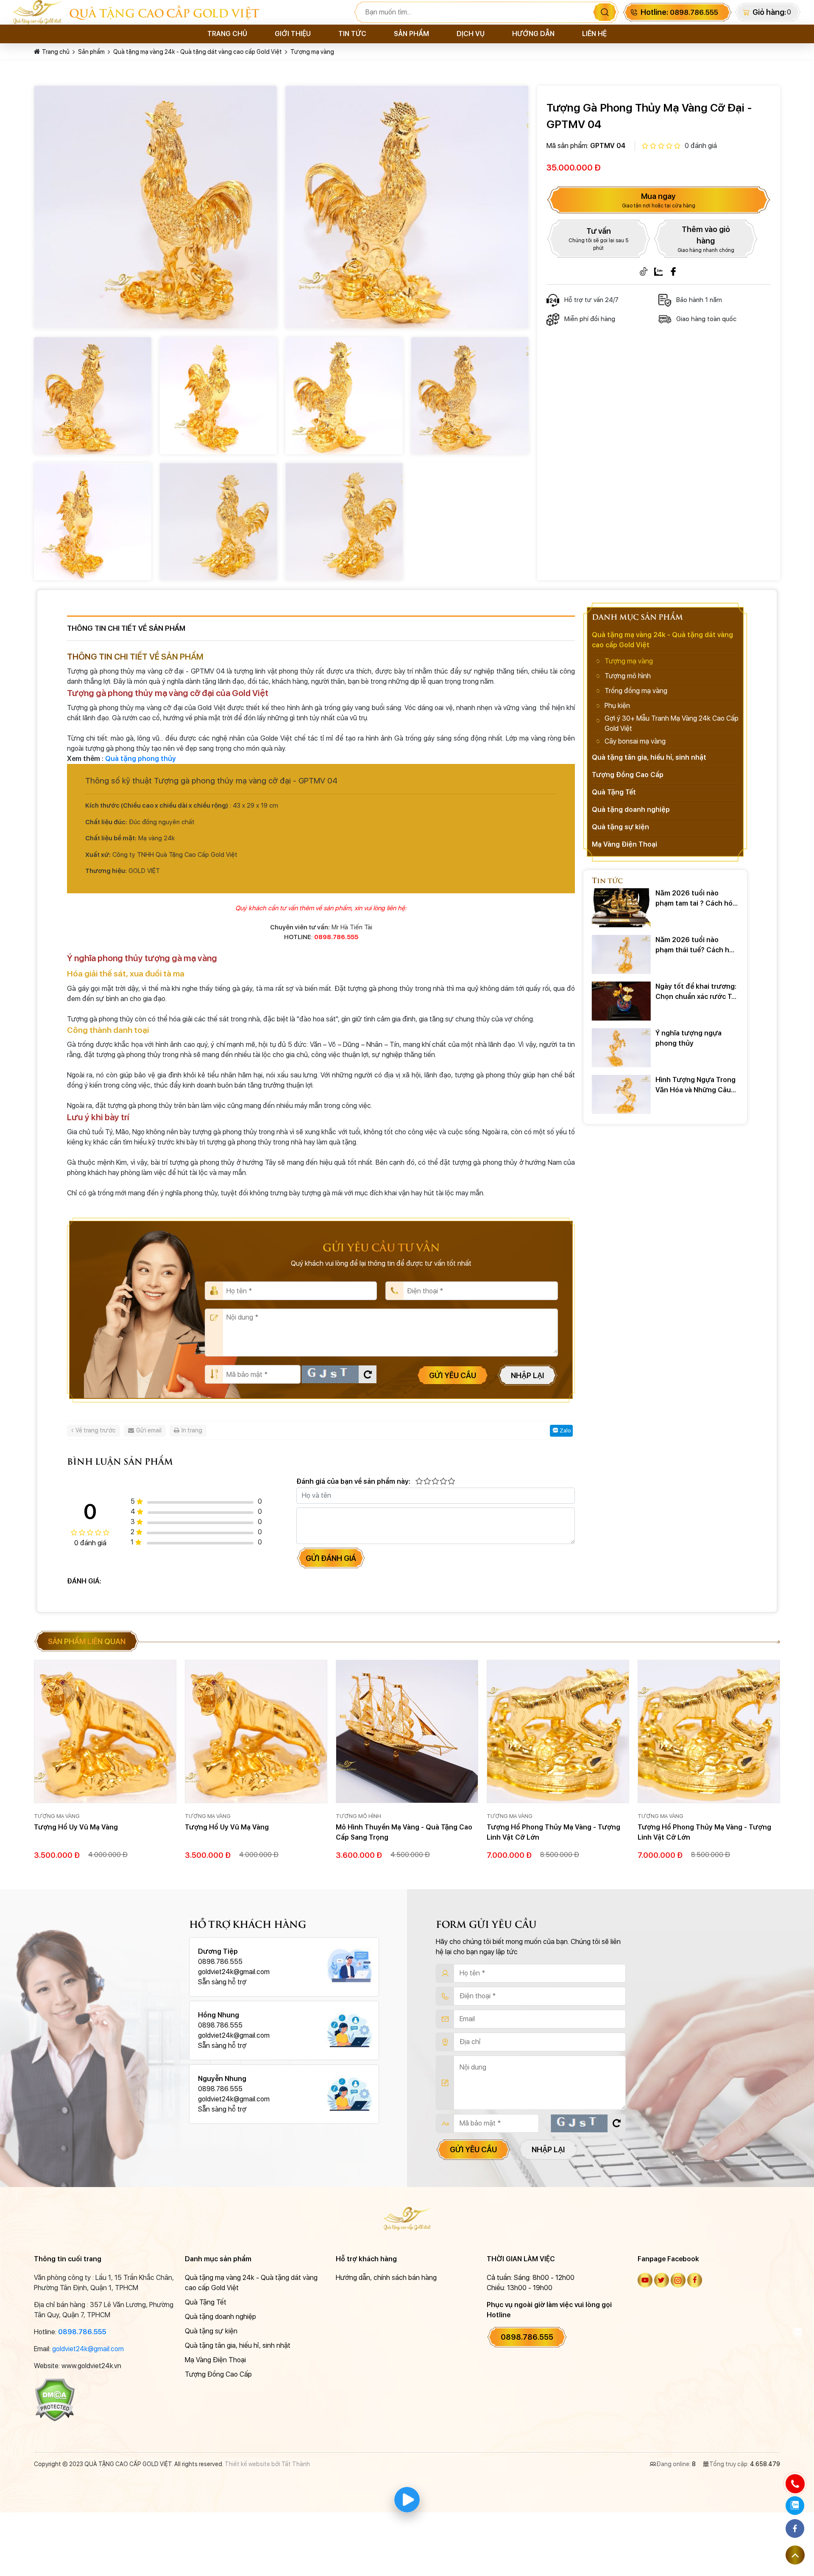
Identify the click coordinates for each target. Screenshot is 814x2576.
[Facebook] (673, 271)
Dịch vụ (471, 34)
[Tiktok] (644, 271)
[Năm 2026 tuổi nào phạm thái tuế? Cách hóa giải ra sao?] (621, 954)
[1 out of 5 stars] (419, 1482)
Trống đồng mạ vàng (636, 691)
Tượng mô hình (628, 676)
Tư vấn (598, 239)
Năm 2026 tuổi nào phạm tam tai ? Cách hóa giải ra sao (696, 899)
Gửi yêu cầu (453, 1375)
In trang (192, 1430)
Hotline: (679, 12)
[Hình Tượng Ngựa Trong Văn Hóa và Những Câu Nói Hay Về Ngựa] (621, 1094)
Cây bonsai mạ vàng (635, 741)
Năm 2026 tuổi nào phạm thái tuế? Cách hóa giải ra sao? (696, 945)
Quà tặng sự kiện (620, 827)
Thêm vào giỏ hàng (706, 239)
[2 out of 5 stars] (427, 1482)
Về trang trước (96, 1430)
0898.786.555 (82, 2332)
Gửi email (149, 1430)
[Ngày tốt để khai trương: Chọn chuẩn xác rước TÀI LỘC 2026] (621, 1001)
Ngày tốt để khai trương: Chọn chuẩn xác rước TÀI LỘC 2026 (697, 992)
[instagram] (678, 2280)
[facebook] (695, 2280)
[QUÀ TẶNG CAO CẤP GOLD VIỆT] (41, 12)
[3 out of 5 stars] (435, 1482)
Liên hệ (594, 34)
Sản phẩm (411, 34)
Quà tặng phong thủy (141, 759)
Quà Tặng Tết (614, 792)
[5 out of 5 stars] (451, 1482)
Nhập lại (527, 1375)
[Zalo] (658, 271)
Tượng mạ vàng (312, 52)
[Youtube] (645, 2280)
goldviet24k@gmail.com (88, 2349)
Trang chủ (227, 34)
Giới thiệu (293, 34)
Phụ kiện (617, 706)
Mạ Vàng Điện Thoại (624, 844)
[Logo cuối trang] (407, 2218)
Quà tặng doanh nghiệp (631, 810)
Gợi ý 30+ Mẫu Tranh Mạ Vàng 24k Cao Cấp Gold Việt (672, 723)
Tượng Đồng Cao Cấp (628, 775)
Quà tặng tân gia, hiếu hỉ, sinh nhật (649, 757)
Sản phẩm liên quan (87, 1641)
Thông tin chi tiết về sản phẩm (126, 628)
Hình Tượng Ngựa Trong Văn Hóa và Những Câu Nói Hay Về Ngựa (696, 1085)
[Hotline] (795, 2484)
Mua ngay (659, 200)
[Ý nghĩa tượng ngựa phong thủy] (621, 1048)
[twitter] (662, 2280)
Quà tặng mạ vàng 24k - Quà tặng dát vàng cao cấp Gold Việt (198, 52)
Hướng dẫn (533, 34)
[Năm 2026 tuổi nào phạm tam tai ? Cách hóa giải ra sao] (621, 908)
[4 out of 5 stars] (443, 1482)
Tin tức (352, 34)
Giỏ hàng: (769, 12)
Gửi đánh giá (331, 1558)
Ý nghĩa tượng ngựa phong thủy (689, 1038)
